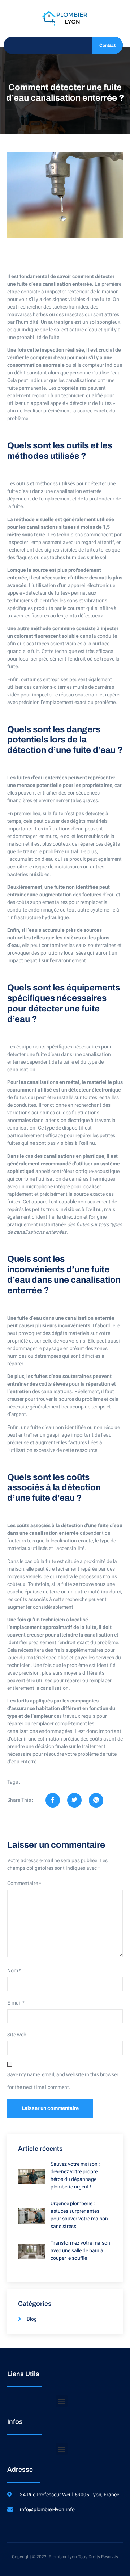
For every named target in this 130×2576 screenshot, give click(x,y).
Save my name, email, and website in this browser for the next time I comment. (63, 2081)
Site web (17, 2035)
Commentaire (24, 1883)
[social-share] (53, 1800)
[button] (62, 2401)
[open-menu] (11, 45)
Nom (14, 1971)
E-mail (16, 2003)
